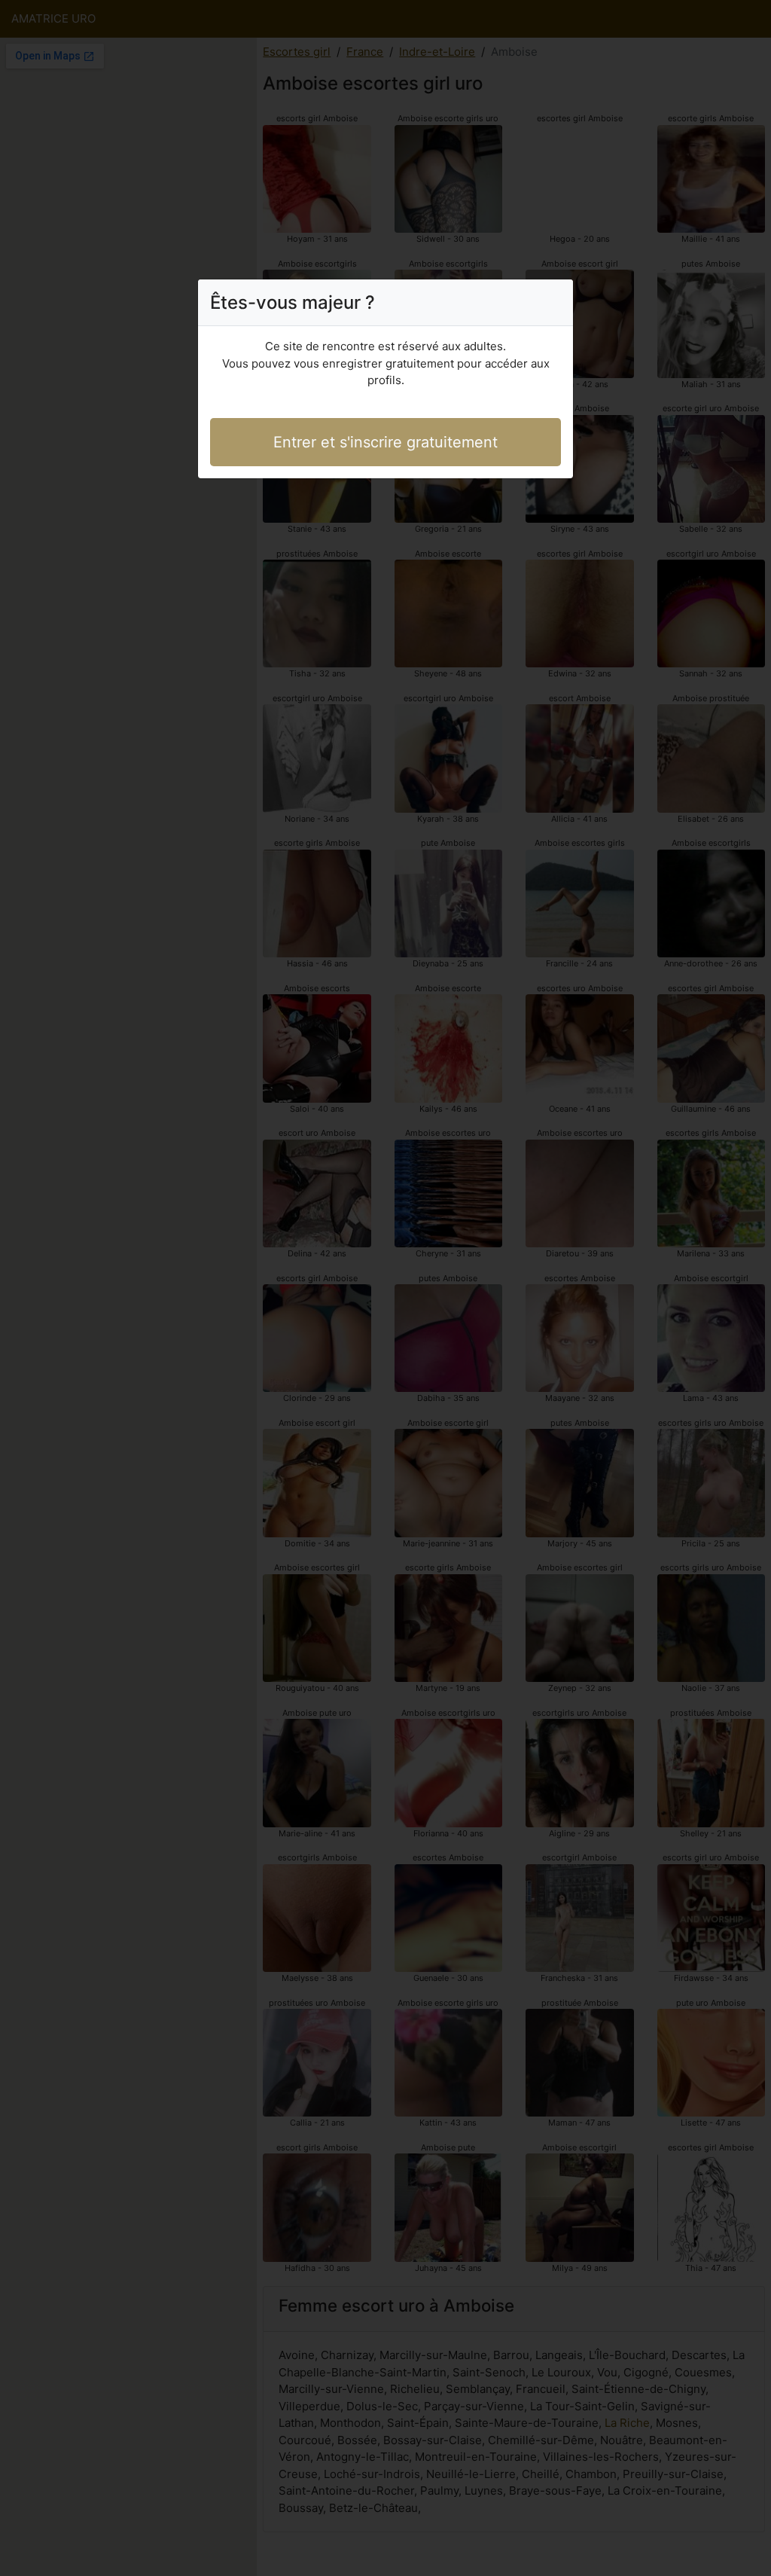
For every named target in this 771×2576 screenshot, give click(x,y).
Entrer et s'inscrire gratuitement (385, 442)
